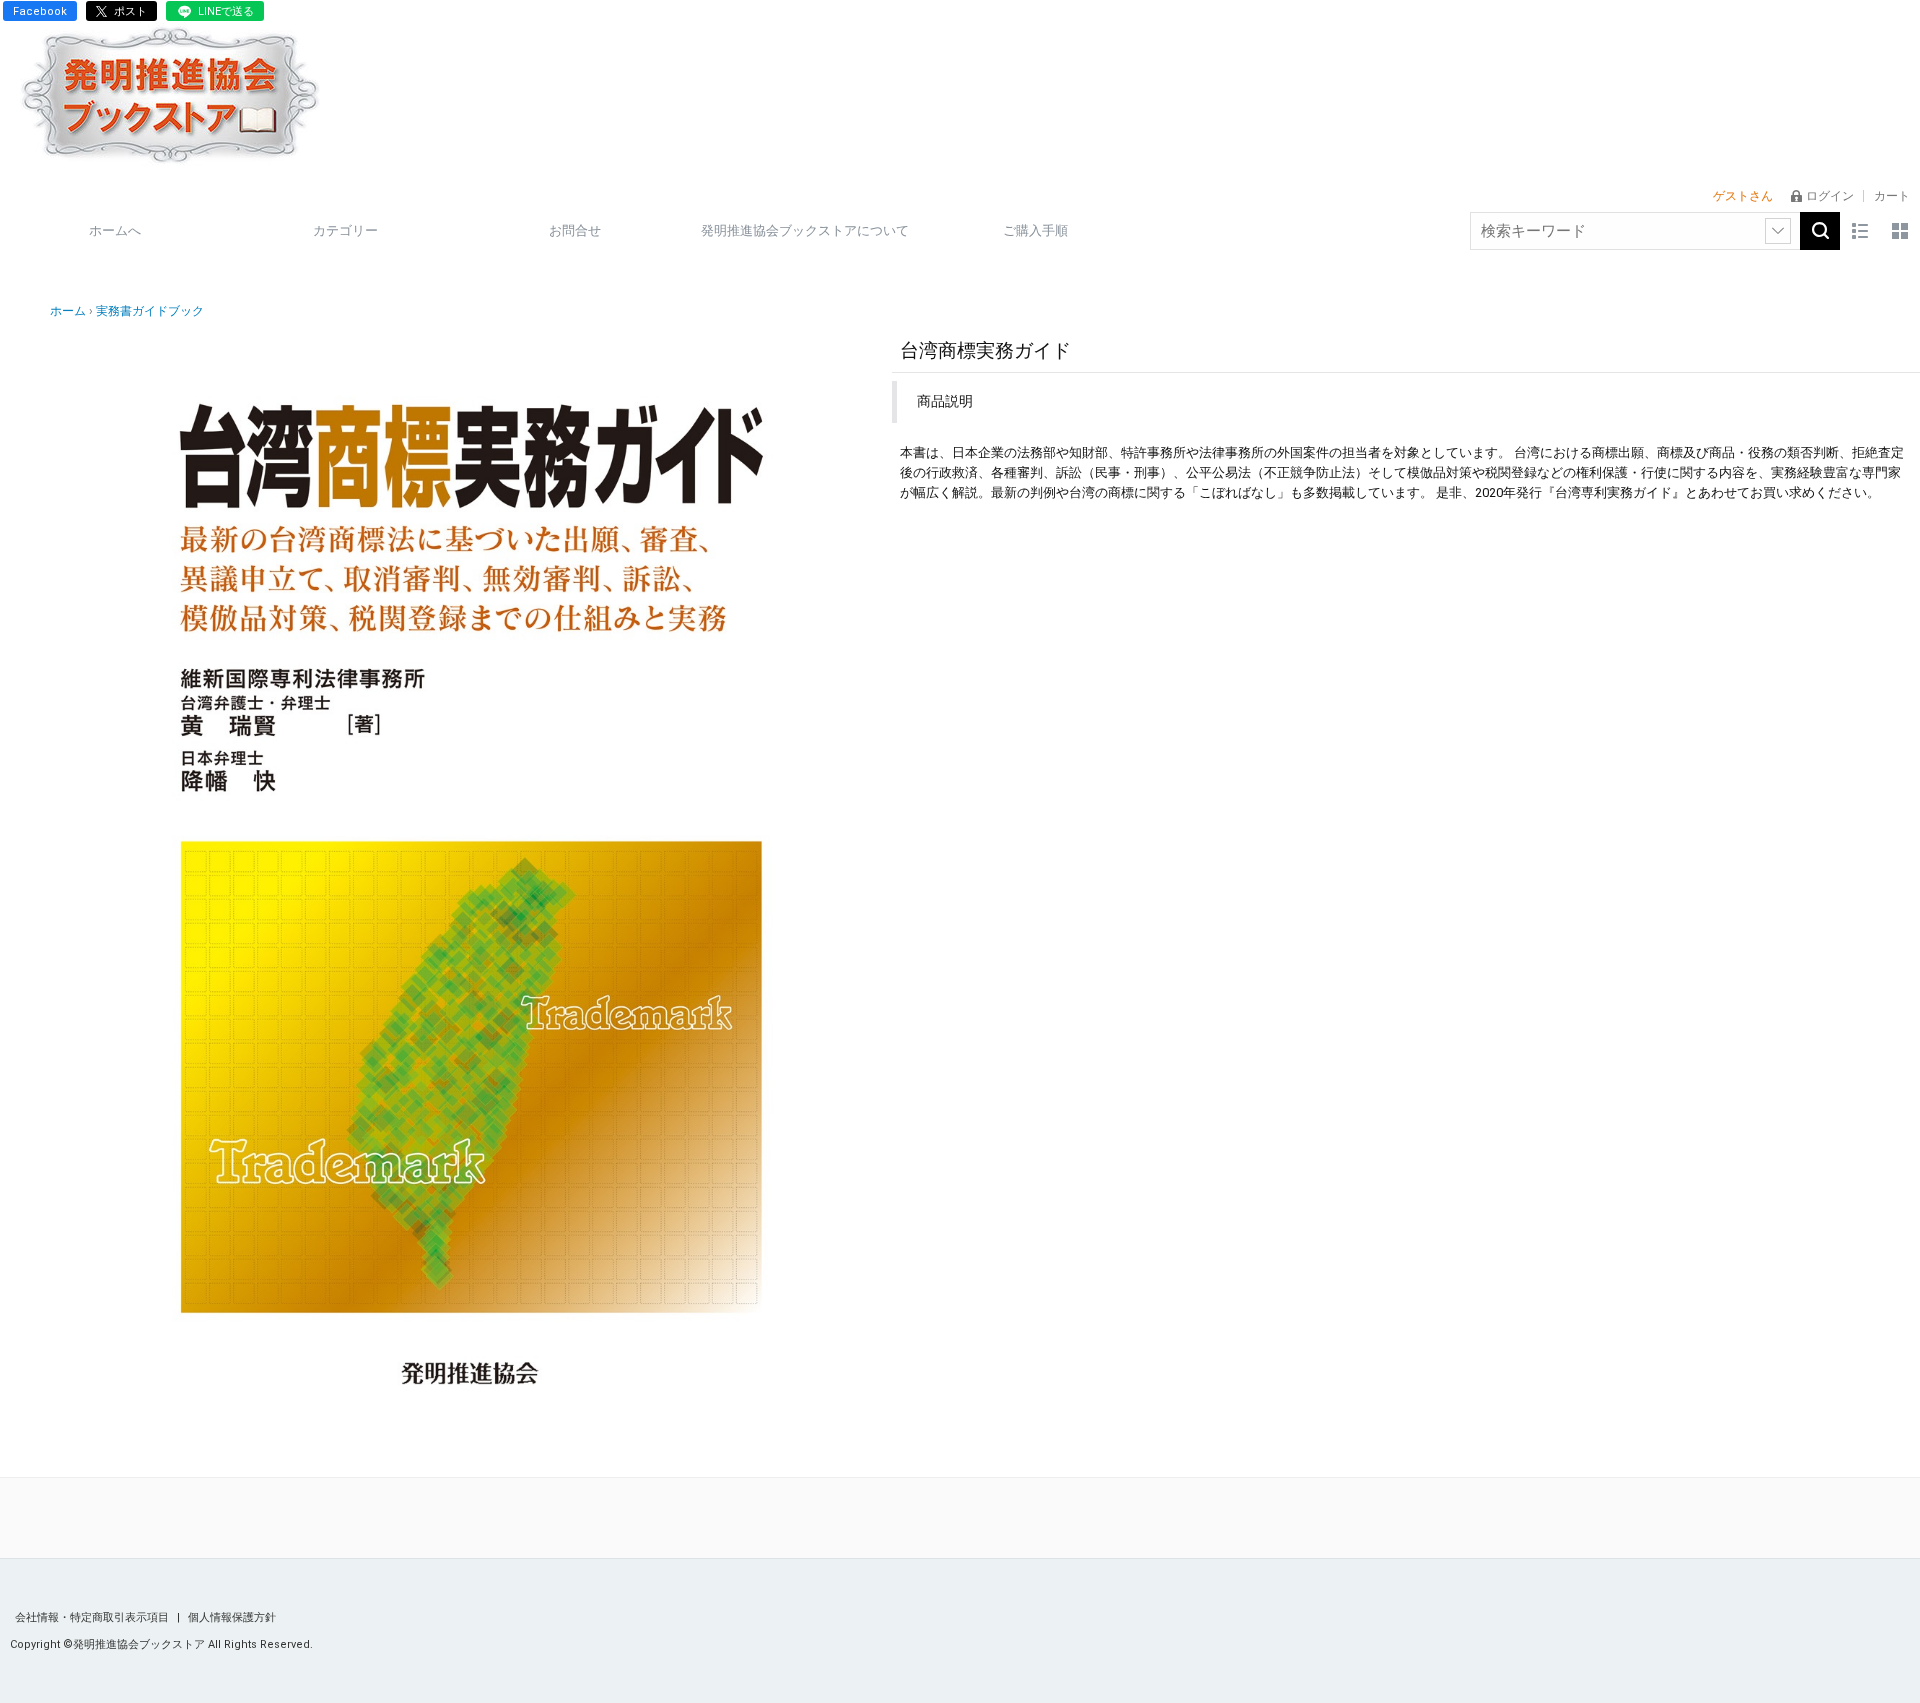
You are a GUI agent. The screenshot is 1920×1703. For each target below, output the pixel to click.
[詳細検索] (1778, 231)
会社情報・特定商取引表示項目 (93, 1617)
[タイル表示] (1900, 231)
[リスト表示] (1860, 231)
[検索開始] (1820, 231)
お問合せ (575, 230)
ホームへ (115, 230)
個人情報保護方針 (232, 1617)
